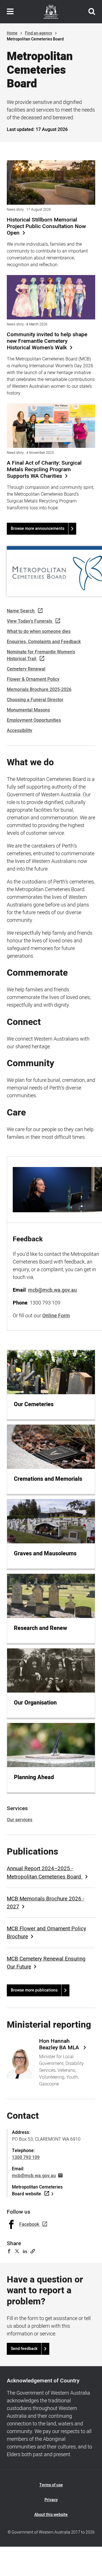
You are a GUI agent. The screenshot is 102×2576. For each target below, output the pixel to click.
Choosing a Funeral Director (35, 700)
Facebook (29, 2224)
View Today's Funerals (29, 621)
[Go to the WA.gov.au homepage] (51, 12)
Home (12, 33)
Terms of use (51, 2485)
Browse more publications (34, 1990)
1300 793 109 (26, 2157)
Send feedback (24, 2349)
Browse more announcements (38, 529)
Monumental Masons (28, 710)
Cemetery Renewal (26, 669)
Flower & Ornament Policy (33, 679)
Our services (20, 1820)
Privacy (51, 2500)
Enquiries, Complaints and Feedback (44, 642)
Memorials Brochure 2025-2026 (39, 690)
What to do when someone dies (39, 631)
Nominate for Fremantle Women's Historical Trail (41, 655)
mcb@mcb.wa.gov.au (34, 2176)
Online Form (56, 1316)
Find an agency (39, 33)
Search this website (92, 12)
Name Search (21, 611)
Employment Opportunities (34, 720)
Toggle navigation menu (10, 12)
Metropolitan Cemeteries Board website (37, 2191)
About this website (51, 2515)
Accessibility (20, 731)
